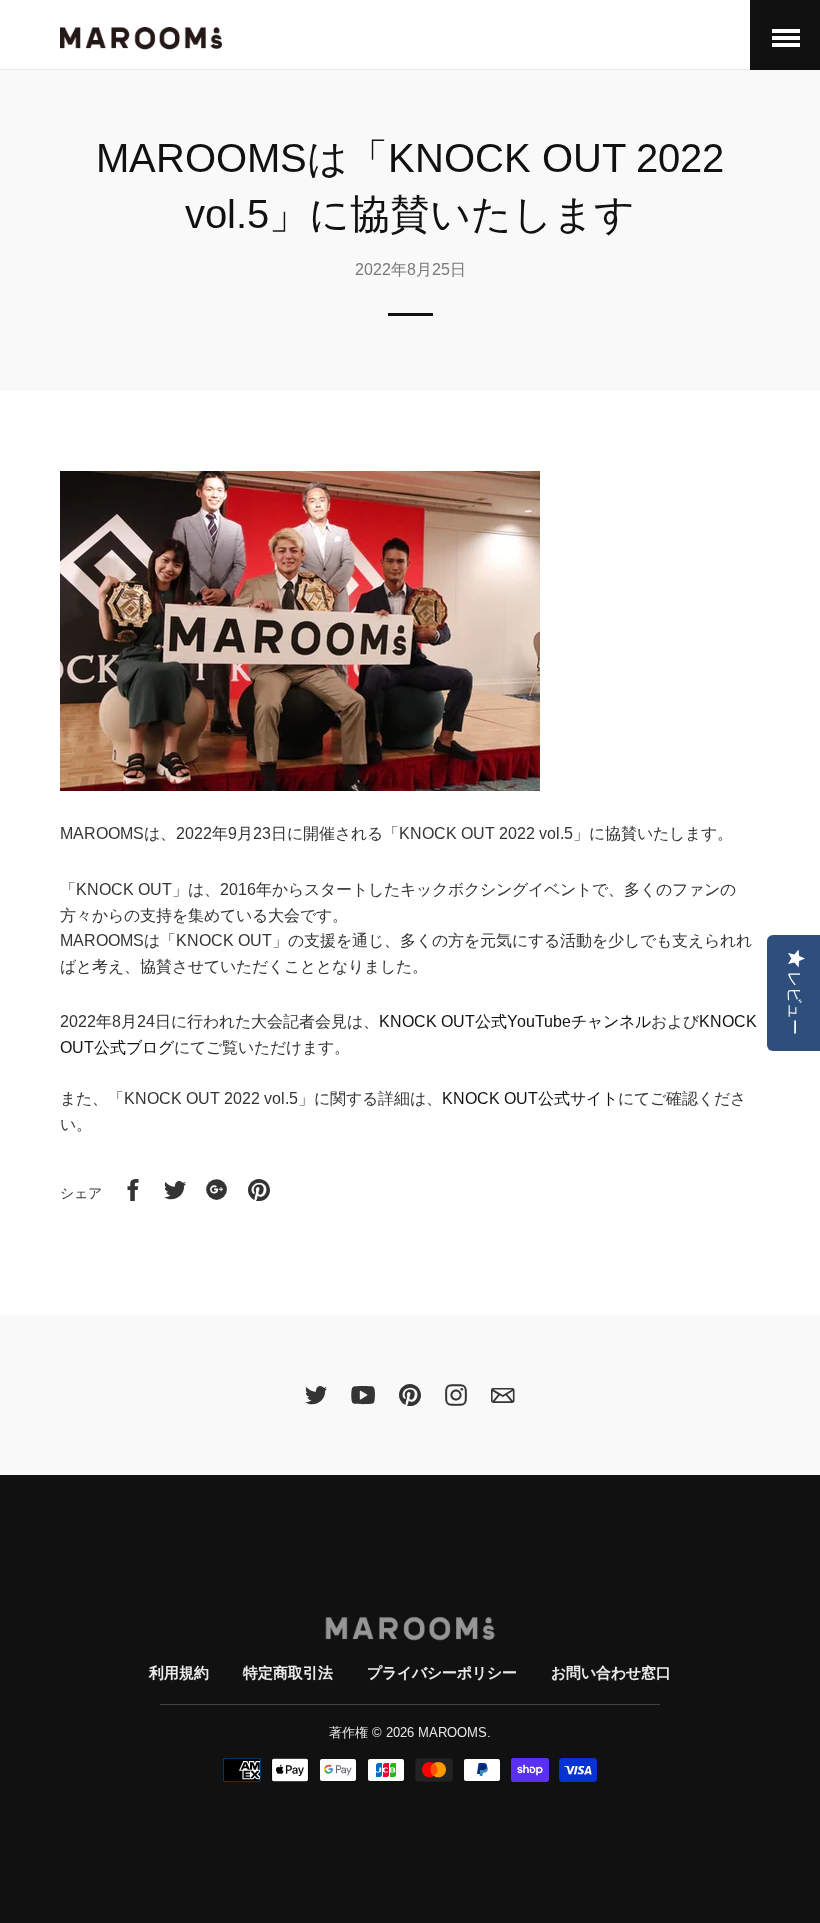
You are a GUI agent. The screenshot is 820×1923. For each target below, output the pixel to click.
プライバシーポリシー (442, 1672)
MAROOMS (452, 1733)
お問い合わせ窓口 (611, 1672)
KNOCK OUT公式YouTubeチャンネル (515, 1021)
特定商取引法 (288, 1672)
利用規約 (179, 1672)
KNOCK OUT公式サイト (530, 1098)
